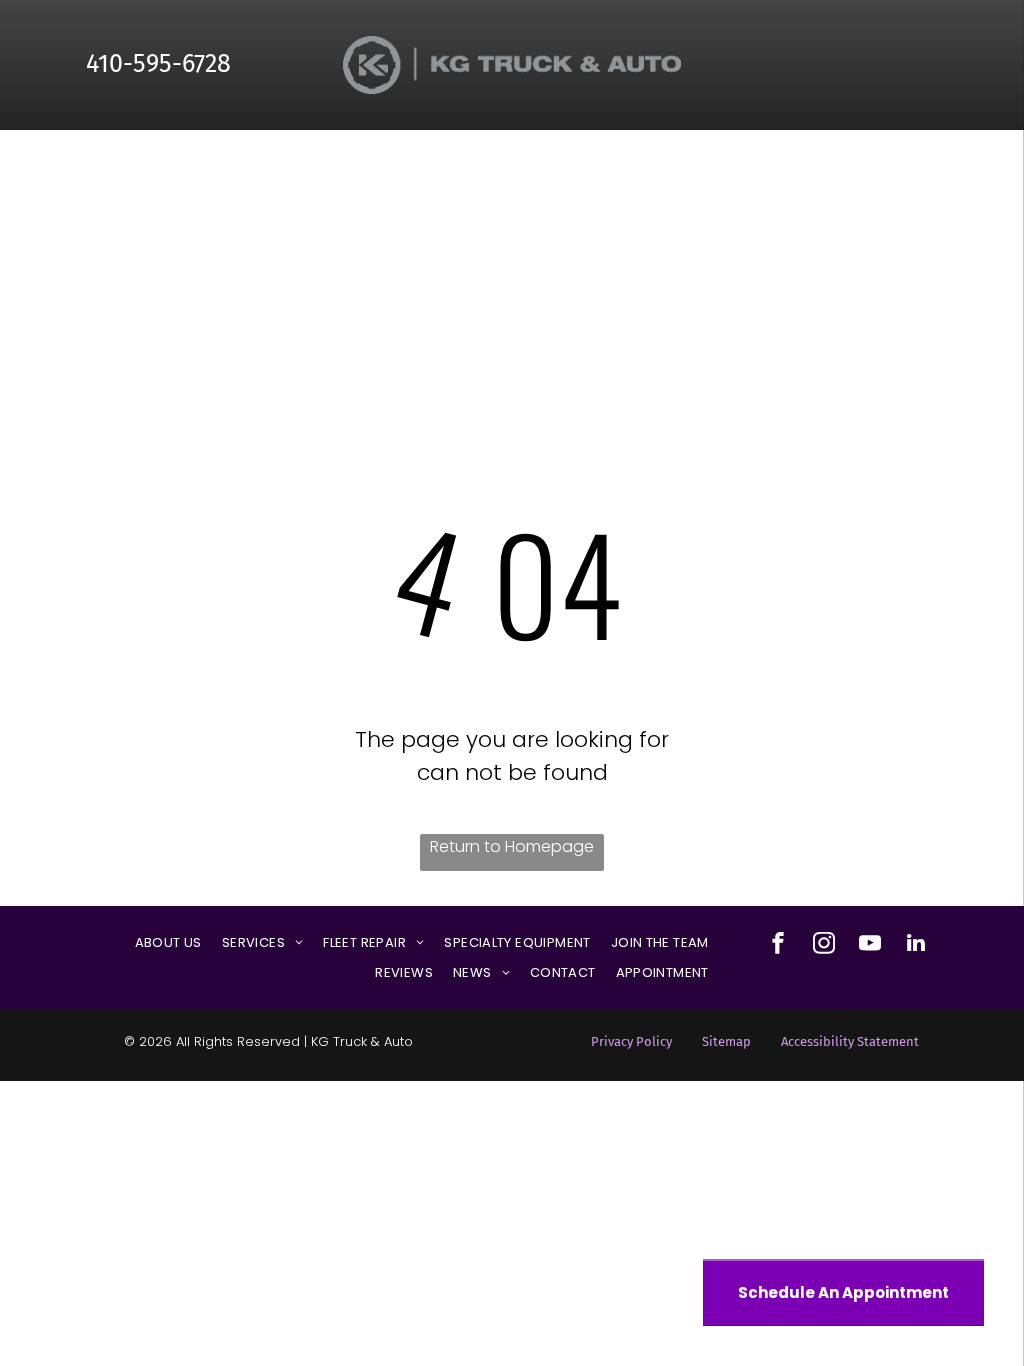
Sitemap (726, 1041)
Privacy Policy (631, 1041)
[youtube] (870, 945)
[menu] (980, 181)
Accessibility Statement (850, 1041)
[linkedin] (916, 945)
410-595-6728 (158, 64)
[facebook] (778, 945)
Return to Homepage (512, 846)
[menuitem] (168, 943)
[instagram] (824, 945)
